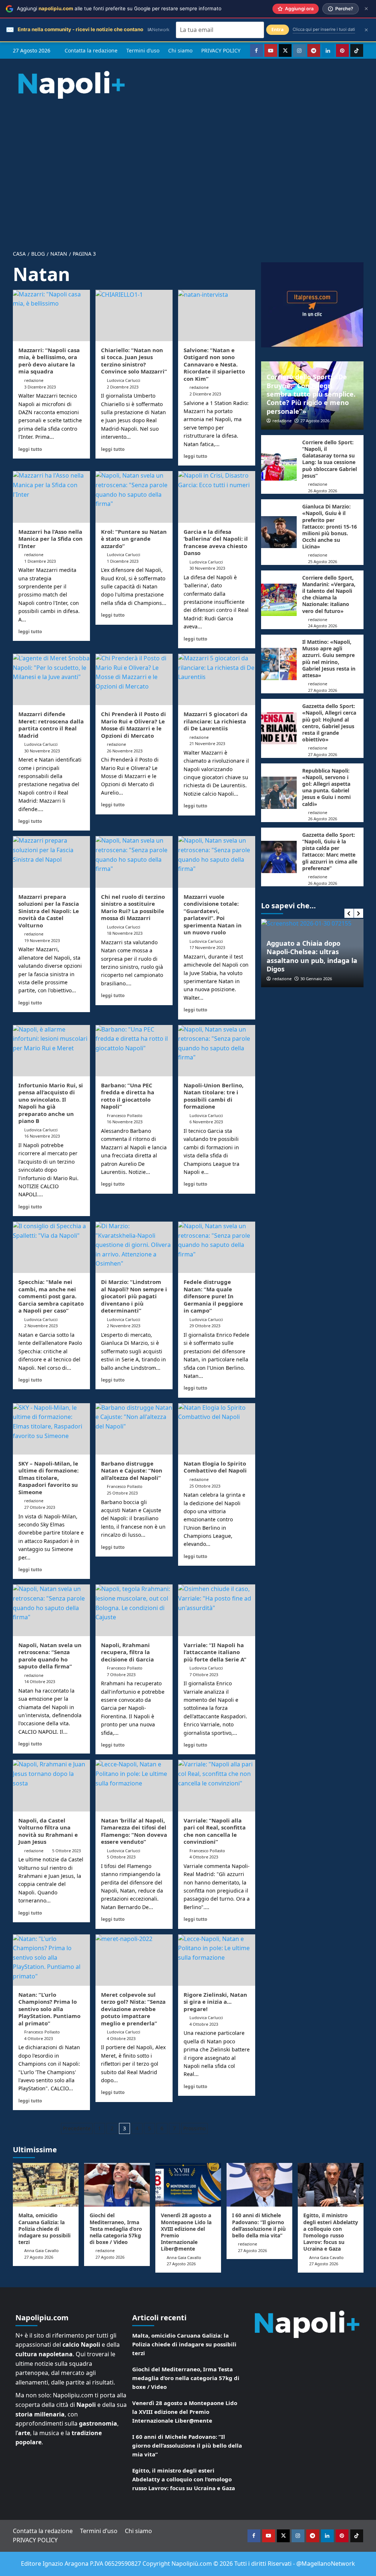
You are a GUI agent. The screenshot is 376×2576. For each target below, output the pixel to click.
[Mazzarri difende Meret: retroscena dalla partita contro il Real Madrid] (51, 679)
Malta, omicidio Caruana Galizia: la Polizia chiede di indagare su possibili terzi (44, 2229)
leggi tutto (30, 449)
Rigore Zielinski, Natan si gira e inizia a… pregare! (215, 2002)
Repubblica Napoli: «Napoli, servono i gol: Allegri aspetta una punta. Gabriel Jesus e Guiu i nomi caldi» (326, 787)
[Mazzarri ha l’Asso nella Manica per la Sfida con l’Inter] (51, 497)
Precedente (77, 2128)
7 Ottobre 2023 (121, 1674)
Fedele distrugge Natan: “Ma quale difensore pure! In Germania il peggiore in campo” (213, 1296)
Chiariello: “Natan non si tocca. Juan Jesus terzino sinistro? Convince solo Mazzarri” (134, 361)
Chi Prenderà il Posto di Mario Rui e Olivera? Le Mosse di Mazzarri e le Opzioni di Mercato (133, 725)
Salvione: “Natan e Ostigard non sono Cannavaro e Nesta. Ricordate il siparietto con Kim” (214, 364)
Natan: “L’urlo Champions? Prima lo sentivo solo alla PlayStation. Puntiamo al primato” (49, 2009)
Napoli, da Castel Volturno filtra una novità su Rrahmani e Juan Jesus (48, 1831)
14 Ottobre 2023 (40, 1681)
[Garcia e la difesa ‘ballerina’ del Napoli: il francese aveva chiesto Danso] (217, 497)
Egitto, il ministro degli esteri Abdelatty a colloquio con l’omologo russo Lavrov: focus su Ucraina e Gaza (331, 2232)
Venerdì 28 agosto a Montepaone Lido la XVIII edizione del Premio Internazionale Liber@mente (186, 2232)
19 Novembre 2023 (42, 940)
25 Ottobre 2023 (122, 1493)
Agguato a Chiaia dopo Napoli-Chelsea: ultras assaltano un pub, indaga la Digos (274, 956)
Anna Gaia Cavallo (41, 2250)
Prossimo (194, 2128)
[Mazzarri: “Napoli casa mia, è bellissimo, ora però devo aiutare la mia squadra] (51, 315)
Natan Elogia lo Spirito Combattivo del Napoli (215, 1467)
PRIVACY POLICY (221, 50)
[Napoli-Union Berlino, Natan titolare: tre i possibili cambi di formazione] (217, 1051)
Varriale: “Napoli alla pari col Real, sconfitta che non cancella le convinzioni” (215, 1831)
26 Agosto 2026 (323, 491)
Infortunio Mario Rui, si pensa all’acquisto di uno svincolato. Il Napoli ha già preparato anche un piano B (51, 1103)
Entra (278, 30)
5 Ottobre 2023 (66, 1851)
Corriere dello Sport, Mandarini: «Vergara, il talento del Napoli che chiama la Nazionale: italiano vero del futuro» (329, 594)
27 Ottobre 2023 (40, 1507)
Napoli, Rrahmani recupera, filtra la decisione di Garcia (127, 1652)
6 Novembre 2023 (206, 1122)
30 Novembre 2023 (207, 568)
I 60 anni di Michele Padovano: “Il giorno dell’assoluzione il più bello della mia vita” (259, 2225)
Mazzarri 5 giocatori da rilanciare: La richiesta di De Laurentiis (216, 721)
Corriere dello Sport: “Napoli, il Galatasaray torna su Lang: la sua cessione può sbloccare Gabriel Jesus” (330, 459)
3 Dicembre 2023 (40, 387)
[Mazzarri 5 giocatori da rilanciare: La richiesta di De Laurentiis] (217, 679)
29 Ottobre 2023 (205, 1326)
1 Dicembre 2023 (40, 561)
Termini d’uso (143, 50)
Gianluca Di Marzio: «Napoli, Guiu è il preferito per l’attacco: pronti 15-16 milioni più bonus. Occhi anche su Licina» (330, 526)
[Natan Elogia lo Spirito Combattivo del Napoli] (217, 1429)
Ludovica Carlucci (124, 380)
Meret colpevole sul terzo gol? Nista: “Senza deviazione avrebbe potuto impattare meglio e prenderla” (133, 2009)
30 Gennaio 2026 (278, 979)
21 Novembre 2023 (207, 743)
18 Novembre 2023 (125, 933)
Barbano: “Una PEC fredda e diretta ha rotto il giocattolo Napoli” (128, 1096)
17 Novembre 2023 (207, 947)
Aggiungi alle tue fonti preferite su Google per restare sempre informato (119, 8)
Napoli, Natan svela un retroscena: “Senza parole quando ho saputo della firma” (50, 1656)
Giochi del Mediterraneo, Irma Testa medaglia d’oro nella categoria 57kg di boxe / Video (116, 2229)
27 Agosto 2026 (315, 421)
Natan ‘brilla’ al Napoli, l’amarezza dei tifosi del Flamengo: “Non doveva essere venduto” (134, 1831)
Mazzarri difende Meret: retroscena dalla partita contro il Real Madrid (51, 725)
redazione (34, 380)
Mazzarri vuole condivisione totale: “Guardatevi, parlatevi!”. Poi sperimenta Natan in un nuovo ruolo (213, 915)
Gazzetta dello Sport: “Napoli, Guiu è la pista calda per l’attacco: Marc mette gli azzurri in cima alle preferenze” (330, 851)
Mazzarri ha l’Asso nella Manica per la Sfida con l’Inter (50, 539)
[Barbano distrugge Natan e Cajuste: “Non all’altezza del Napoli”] (134, 1429)
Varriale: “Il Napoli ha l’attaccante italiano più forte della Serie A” (215, 1652)
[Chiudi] (366, 9)
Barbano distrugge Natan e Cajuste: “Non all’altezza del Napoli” (132, 1471)
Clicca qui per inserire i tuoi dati (324, 29)
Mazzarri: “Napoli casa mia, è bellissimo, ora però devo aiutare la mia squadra (49, 361)
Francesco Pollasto (125, 1115)
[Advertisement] (188, 168)
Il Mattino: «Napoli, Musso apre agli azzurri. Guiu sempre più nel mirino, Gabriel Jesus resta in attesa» (329, 658)
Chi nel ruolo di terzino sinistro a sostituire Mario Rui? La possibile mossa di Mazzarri (133, 907)
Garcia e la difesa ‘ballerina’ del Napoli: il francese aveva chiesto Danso (216, 542)
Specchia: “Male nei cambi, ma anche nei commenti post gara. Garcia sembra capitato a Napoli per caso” (51, 1296)
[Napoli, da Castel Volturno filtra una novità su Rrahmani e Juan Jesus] (51, 1785)
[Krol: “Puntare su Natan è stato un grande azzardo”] (134, 497)
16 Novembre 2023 (42, 1136)
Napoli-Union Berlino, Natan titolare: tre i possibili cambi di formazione (214, 1096)
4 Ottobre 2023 (204, 1857)
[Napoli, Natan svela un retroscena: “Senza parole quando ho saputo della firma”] (51, 1610)
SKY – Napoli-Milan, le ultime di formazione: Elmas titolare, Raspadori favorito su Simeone (48, 1478)
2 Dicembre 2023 (123, 387)
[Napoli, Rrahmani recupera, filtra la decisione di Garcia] (134, 1610)
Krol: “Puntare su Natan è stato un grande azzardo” (134, 539)
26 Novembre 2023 (125, 751)
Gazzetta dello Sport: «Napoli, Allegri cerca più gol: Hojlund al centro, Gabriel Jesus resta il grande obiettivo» (329, 723)
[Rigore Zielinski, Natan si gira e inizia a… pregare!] (217, 1960)
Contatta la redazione (91, 50)
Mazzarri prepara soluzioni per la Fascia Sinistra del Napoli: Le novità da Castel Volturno (49, 911)
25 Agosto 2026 (323, 561)
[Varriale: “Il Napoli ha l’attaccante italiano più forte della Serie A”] (217, 1610)
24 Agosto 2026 (323, 626)
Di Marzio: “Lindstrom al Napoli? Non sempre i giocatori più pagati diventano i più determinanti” (134, 1296)
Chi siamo (180, 50)
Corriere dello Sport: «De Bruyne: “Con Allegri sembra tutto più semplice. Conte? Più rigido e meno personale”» (311, 394)
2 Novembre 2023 (41, 1326)
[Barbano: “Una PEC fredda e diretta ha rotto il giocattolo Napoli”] (134, 1051)
